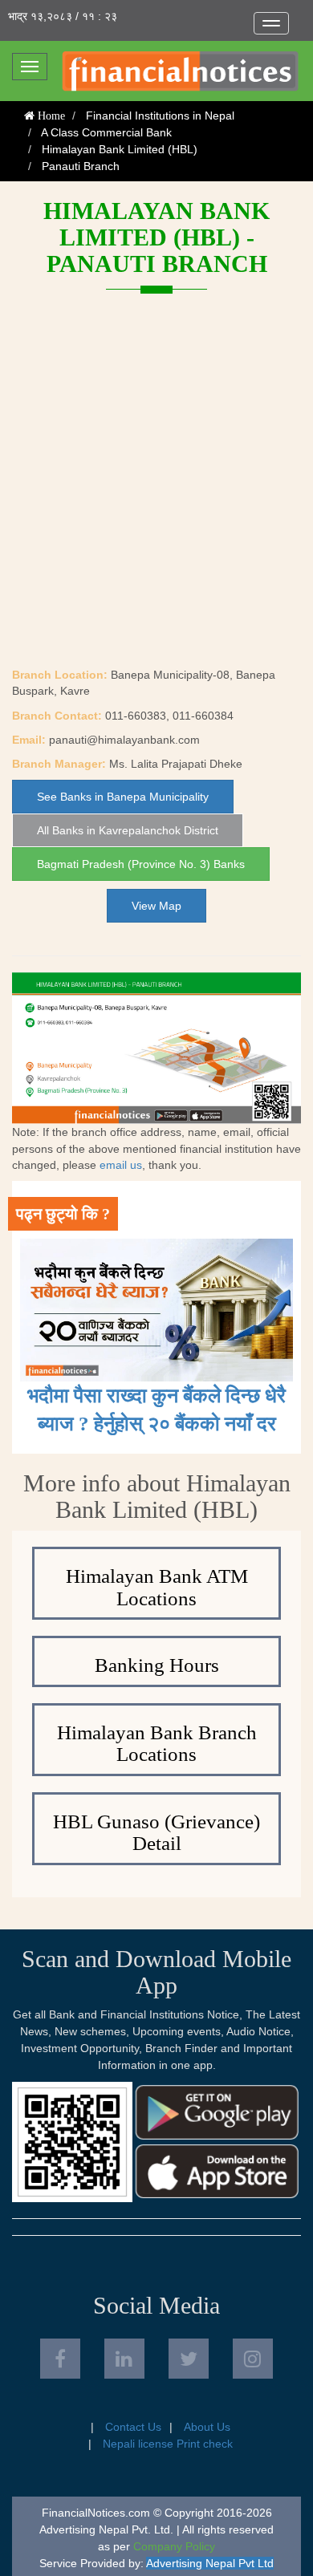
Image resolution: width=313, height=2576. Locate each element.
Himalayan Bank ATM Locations (157, 1587)
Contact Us (133, 2427)
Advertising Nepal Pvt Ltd (210, 2563)
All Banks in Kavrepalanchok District (128, 830)
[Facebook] (60, 2359)
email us (121, 1165)
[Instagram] (253, 2359)
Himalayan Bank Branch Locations (157, 1744)
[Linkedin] (124, 2359)
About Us (207, 2427)
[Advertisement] (156, 502)
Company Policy (174, 2546)
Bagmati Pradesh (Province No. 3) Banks (141, 864)
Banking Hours (157, 1665)
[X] (189, 2359)
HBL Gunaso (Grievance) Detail (156, 1833)
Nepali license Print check (168, 2444)
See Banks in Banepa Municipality (123, 797)
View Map (156, 906)
